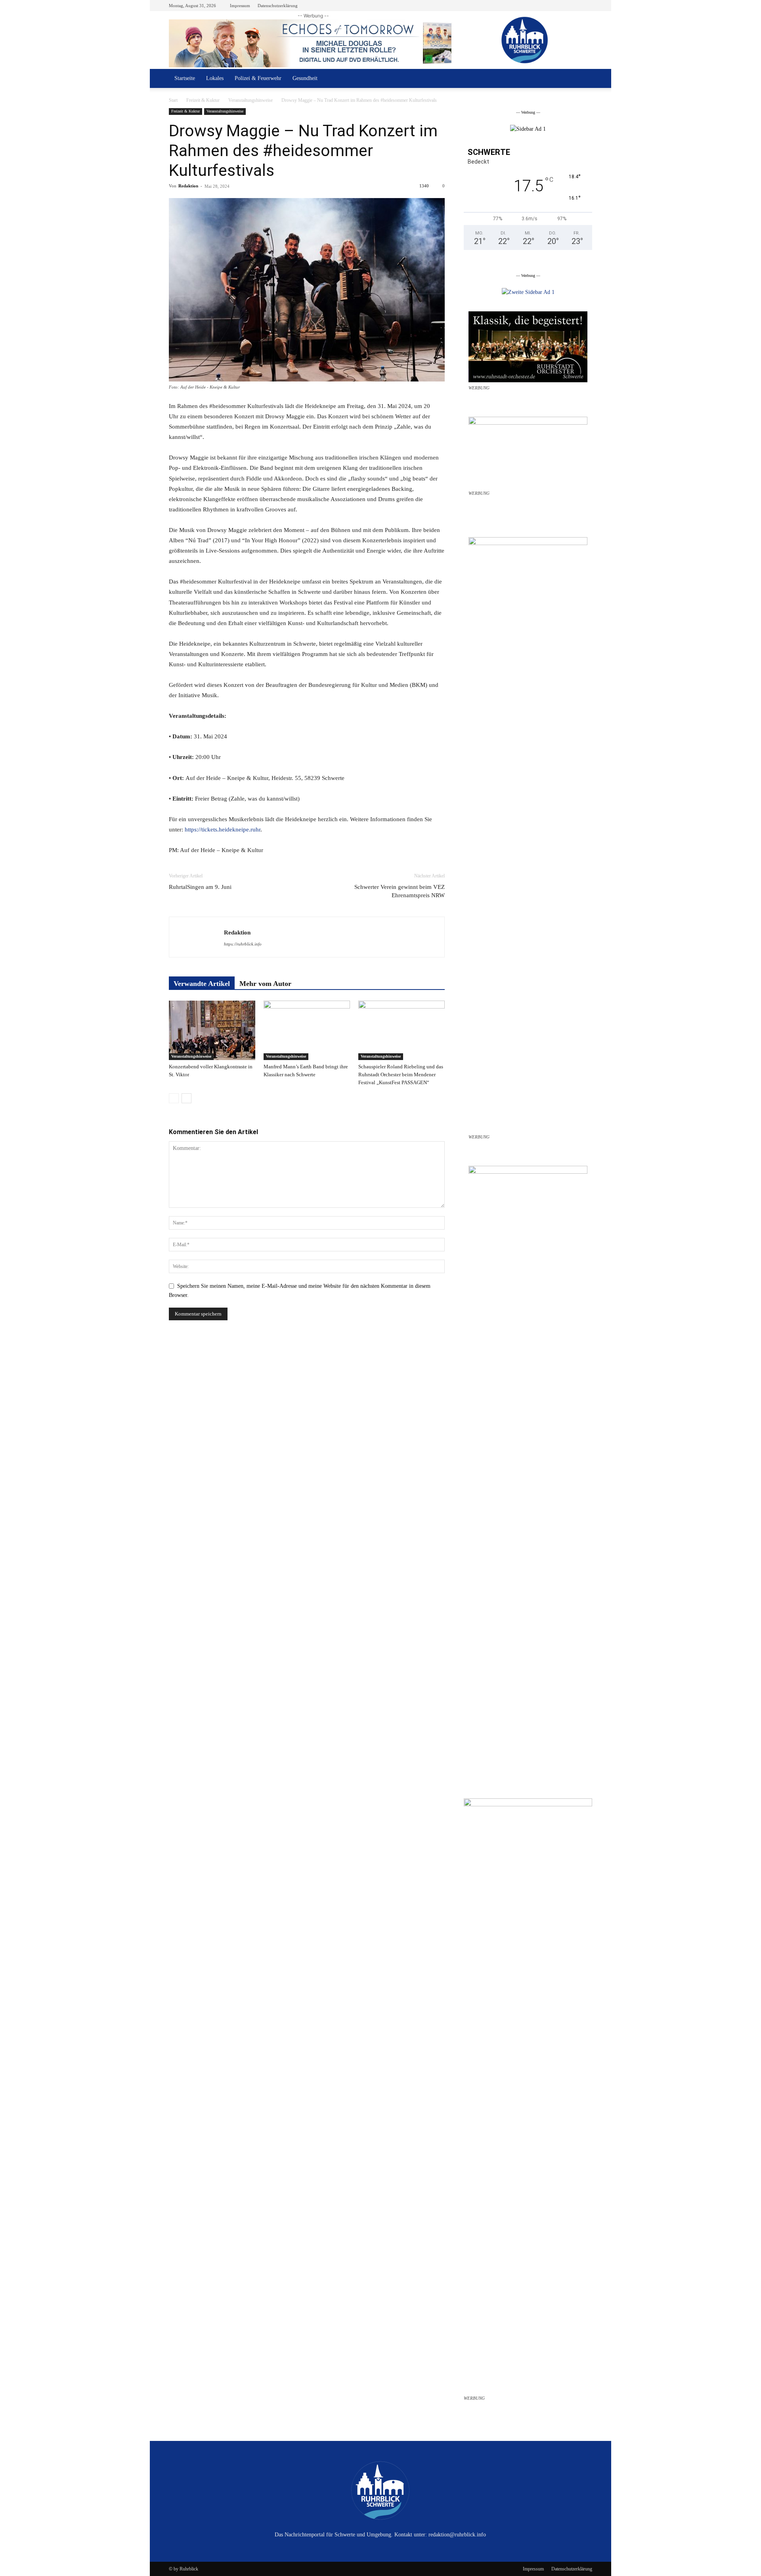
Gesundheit (305, 78)
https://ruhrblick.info (243, 944)
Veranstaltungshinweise (250, 100)
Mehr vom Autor (265, 984)
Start (173, 100)
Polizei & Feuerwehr (258, 78)
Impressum (240, 6)
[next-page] (186, 1098)
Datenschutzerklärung (278, 6)
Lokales (215, 78)
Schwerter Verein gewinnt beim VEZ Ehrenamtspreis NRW (400, 891)
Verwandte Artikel (202, 984)
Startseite (185, 78)
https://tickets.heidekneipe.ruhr (223, 829)
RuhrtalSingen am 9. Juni (200, 887)
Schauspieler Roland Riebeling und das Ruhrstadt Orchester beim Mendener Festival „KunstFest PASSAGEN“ (401, 1074)
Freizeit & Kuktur (203, 100)
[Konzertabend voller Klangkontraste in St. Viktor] (212, 1030)
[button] (583, 79)
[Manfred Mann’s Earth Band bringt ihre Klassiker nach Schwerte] (307, 1030)
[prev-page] (174, 1098)
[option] (528, 129)
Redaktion (188, 186)
